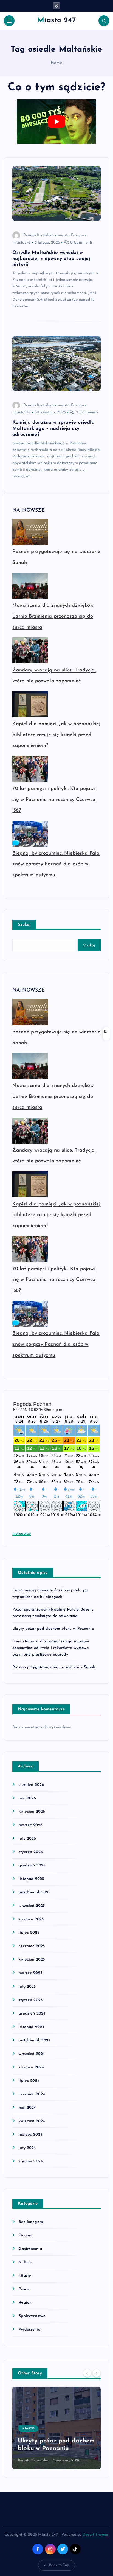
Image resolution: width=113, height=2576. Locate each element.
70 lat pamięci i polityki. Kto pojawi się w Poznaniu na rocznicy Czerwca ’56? (54, 800)
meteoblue (22, 1534)
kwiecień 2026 (32, 1812)
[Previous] (87, 2373)
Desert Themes (96, 2535)
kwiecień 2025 (32, 1960)
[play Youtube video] (56, 122)
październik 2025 (34, 1892)
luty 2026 (27, 1839)
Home (56, 63)
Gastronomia (30, 2249)
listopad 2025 (31, 1879)
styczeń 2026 (31, 1852)
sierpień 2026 (31, 1785)
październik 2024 (35, 2040)
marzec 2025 (30, 1973)
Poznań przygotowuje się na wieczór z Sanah (54, 1667)
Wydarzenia (29, 2330)
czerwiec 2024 (32, 2094)
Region (25, 2303)
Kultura (25, 2262)
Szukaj (24, 925)
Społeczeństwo (32, 2316)
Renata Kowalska (39, 235)
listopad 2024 (31, 2027)
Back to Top (59, 2565)
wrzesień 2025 (32, 1906)
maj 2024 (27, 2108)
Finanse (26, 2235)
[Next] (97, 2373)
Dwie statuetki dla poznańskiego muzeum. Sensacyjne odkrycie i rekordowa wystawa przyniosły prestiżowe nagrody (51, 1648)
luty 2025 (27, 1987)
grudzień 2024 (32, 2014)
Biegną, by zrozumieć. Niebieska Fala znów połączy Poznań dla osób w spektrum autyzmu (56, 864)
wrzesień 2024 (32, 2054)
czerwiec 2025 (32, 1946)
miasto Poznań (71, 235)
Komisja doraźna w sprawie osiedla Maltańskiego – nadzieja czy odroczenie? (53, 429)
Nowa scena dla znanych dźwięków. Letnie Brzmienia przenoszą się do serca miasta (53, 616)
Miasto (25, 2276)
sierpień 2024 (31, 2067)
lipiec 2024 (29, 2081)
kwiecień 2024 (32, 2121)
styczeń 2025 (31, 2000)
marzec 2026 (31, 1825)
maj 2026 (27, 1798)
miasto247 (22, 243)
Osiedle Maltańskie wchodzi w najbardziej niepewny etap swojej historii (51, 259)
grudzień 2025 (32, 1865)
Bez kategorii (31, 2222)
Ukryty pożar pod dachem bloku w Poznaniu (53, 1629)
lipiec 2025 (29, 1933)
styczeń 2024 (31, 2161)
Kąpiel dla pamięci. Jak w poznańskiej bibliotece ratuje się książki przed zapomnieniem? (56, 735)
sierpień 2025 (31, 1919)
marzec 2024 (31, 2135)
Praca (24, 2289)
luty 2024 (27, 2148)
